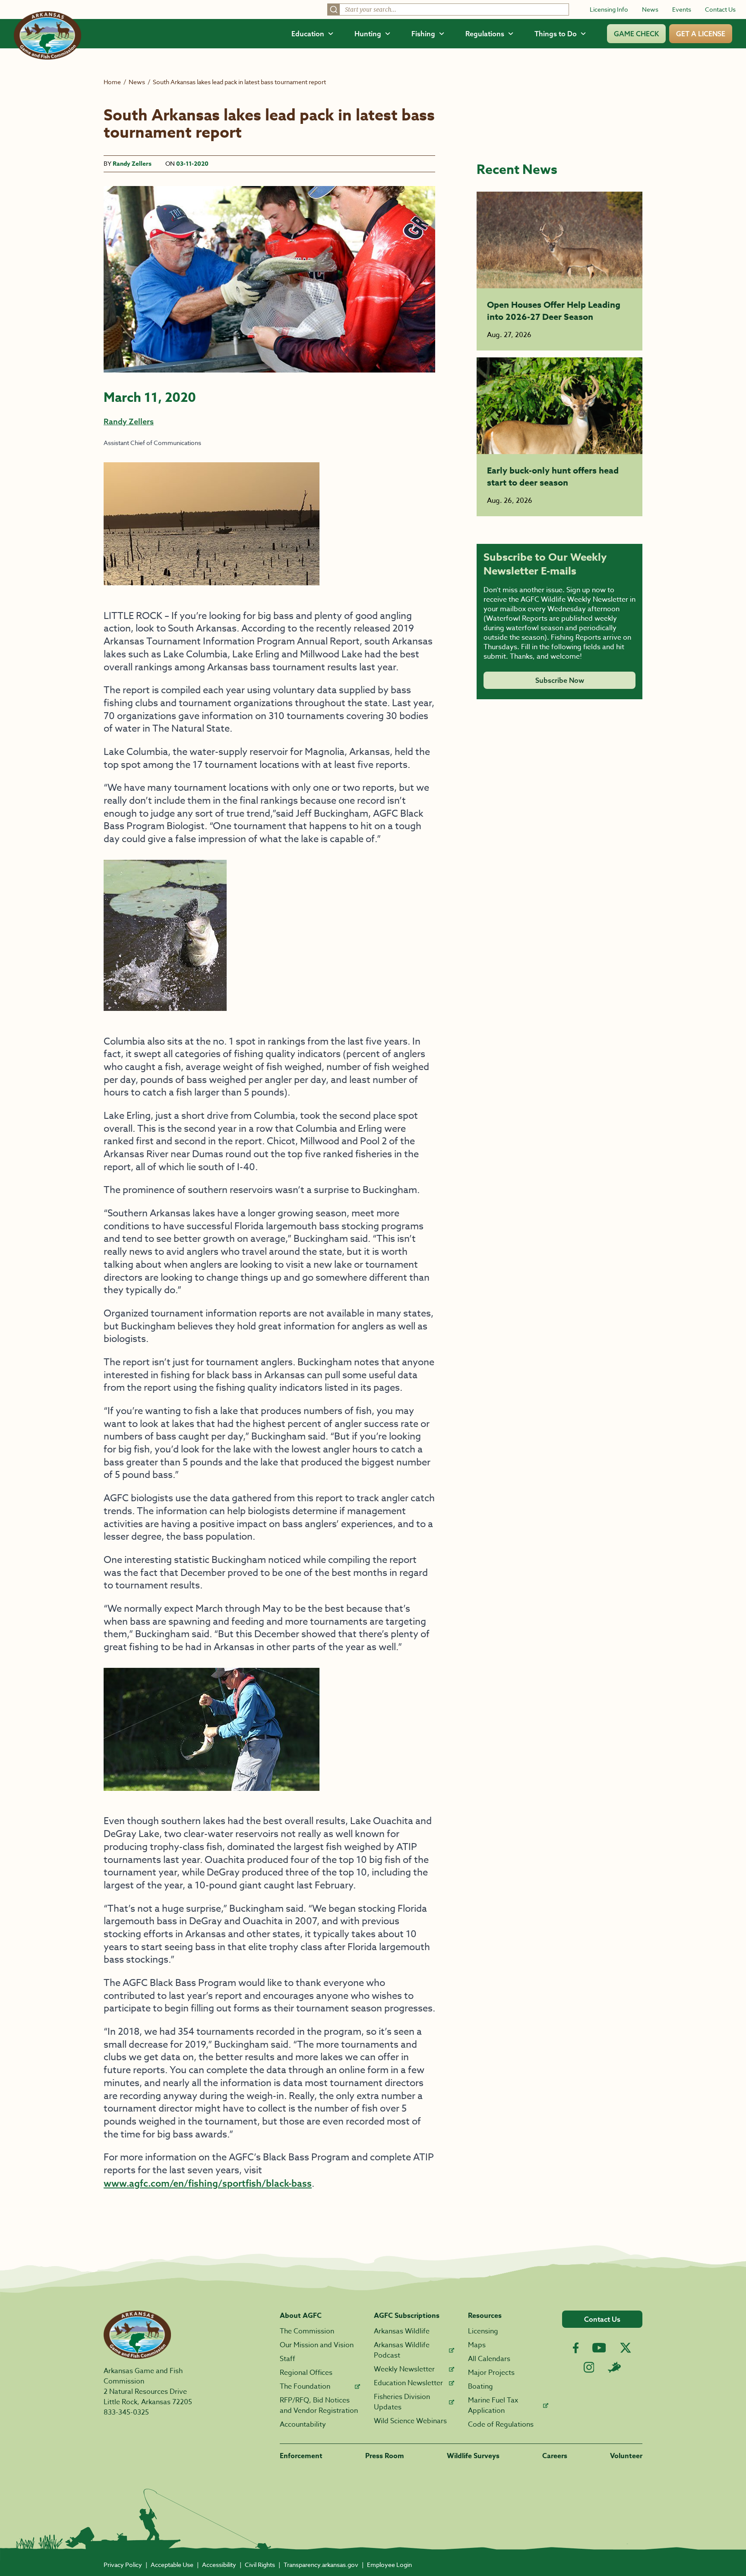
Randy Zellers (132, 164)
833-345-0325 (126, 2412)
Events (682, 9)
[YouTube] (599, 2348)
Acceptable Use (172, 2565)
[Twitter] (626, 2348)
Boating (480, 2387)
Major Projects (491, 2373)
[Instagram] (589, 2367)
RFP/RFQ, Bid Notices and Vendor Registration (319, 2406)
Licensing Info (609, 9)
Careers (555, 2456)
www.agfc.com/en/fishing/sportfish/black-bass (208, 2183)
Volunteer (626, 2456)
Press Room (385, 2456)
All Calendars (489, 2359)
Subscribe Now (560, 680)
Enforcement (301, 2456)
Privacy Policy (123, 2565)
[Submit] (334, 9)
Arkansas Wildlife (402, 2331)
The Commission (307, 2331)
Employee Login (389, 2565)
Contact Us (720, 9)
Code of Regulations (501, 2424)
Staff (288, 2359)
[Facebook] (576, 2348)
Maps (477, 2345)
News (650, 9)
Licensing (483, 2331)
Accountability (303, 2424)
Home (112, 82)
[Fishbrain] (614, 2367)
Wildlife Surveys (473, 2456)
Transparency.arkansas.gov (321, 2565)
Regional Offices (306, 2373)
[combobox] (448, 9)
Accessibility (219, 2565)
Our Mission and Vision (317, 2345)
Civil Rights (260, 2565)
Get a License (701, 34)
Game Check (636, 34)
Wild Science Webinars (410, 2421)
